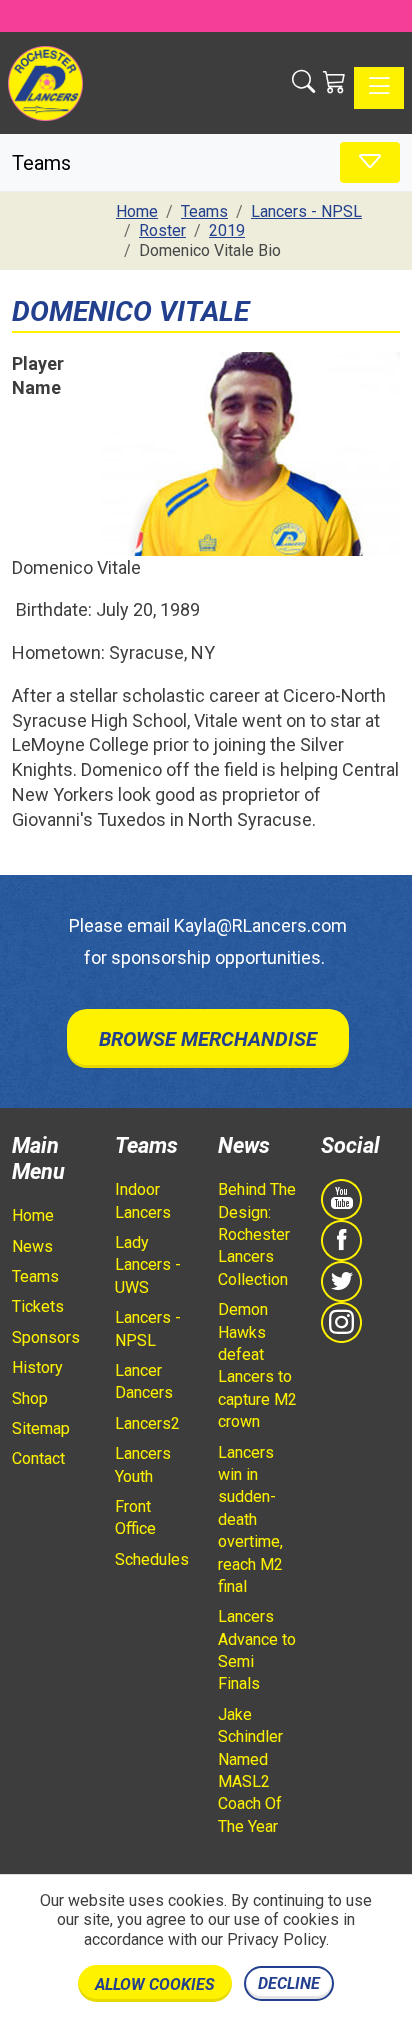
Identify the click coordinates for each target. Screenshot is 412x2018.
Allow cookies (155, 1984)
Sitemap (41, 1428)
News (32, 1246)
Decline (289, 1983)
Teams (35, 1276)
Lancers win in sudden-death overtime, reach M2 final (250, 1519)
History (37, 1367)
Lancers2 (147, 1423)
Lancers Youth (143, 1464)
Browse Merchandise (208, 1039)
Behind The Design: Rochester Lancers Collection (257, 1234)
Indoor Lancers (143, 1200)
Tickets (38, 1306)
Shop (30, 1398)
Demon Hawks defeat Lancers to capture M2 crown (257, 1365)
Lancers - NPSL (148, 1328)
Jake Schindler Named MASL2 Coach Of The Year (250, 1770)
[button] (303, 83)
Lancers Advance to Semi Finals (257, 1650)
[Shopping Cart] (334, 83)
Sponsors (46, 1337)
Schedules (152, 1559)
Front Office (135, 1517)
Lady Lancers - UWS (148, 1265)
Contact (38, 1458)
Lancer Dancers (144, 1381)
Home (33, 1215)
